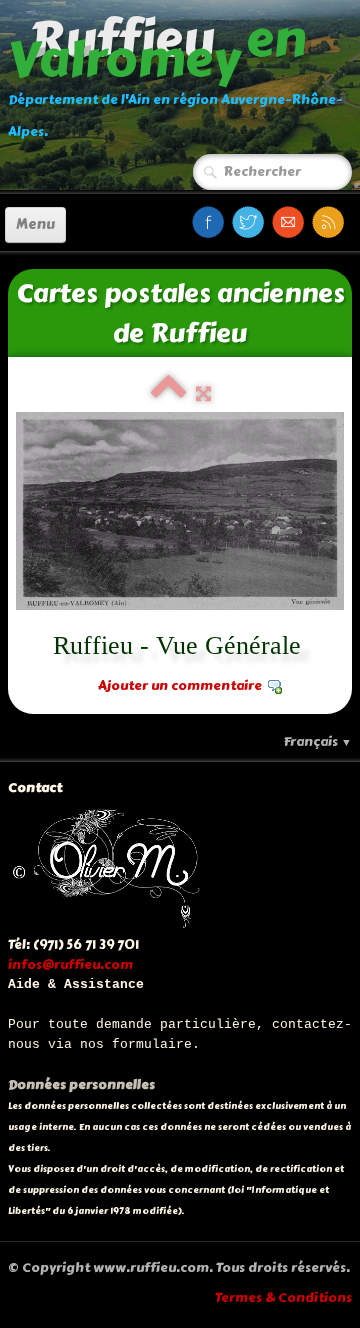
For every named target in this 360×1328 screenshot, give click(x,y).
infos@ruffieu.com (70, 965)
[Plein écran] (203, 394)
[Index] (168, 394)
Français (317, 742)
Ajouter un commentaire (180, 686)
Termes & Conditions (283, 1298)
